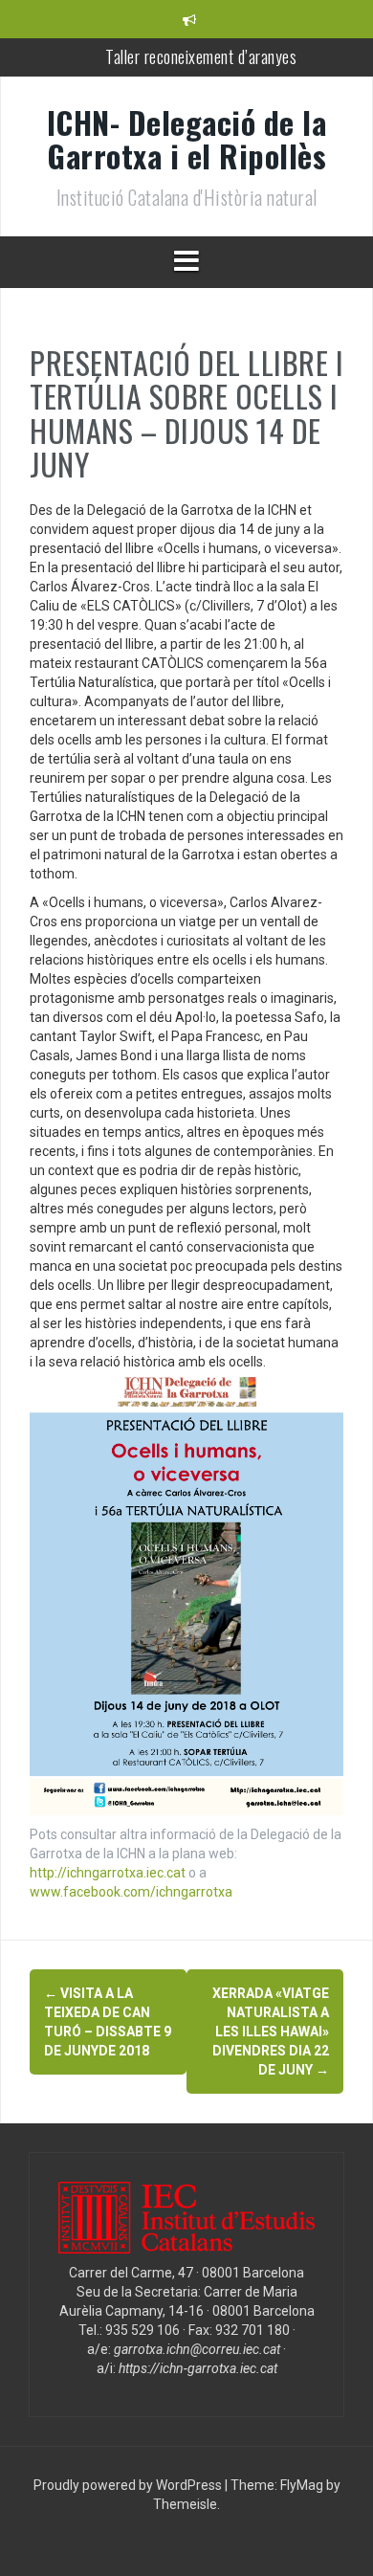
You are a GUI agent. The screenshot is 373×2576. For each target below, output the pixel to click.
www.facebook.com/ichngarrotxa (131, 1892)
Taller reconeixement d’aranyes (201, 56)
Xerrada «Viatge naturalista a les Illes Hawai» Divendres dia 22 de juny (271, 2032)
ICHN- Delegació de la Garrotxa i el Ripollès (187, 139)
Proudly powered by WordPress (129, 2485)
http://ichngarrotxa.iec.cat (108, 1873)
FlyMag (302, 2485)
